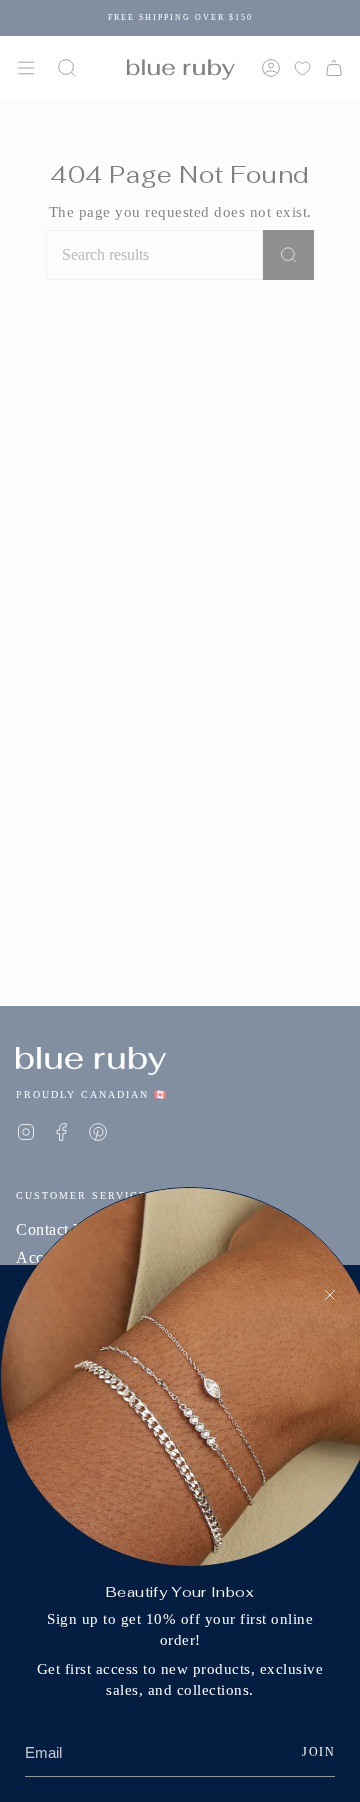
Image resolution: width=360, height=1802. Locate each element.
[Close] (330, 1295)
